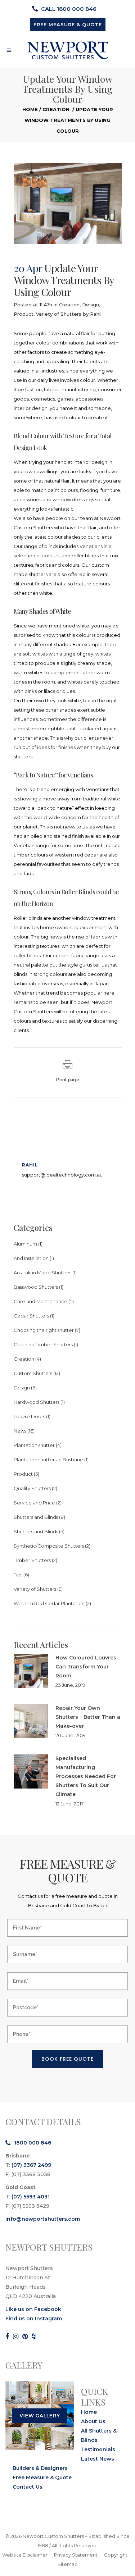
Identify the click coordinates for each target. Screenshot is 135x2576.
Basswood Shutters (36, 1287)
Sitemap (68, 2564)
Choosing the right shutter (44, 1330)
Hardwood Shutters (37, 1402)
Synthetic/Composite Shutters (49, 1546)
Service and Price (34, 1503)
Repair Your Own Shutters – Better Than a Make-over (88, 1717)
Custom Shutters (33, 1373)
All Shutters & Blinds (99, 2435)
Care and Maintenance (40, 1301)
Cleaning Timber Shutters (43, 1344)
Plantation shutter (34, 1445)
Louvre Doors (29, 1416)
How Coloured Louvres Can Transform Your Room (86, 1667)
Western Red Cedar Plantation (49, 1603)
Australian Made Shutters (42, 1273)
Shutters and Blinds (36, 1517)
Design (91, 305)
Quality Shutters (32, 1488)
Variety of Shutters (59, 314)
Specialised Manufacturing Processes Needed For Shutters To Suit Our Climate (86, 1776)
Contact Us (28, 2487)
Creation (56, 109)
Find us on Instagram (34, 2319)
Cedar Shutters (31, 1316)
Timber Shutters (32, 1560)
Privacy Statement (76, 2555)
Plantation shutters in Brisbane (48, 1460)
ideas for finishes (56, 747)
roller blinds (27, 955)
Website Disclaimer (25, 2555)
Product (24, 314)
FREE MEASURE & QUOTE (68, 24)
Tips (18, 1575)
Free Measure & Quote (42, 2477)
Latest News (98, 2459)
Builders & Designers (40, 2468)
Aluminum (25, 1244)
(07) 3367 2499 (31, 2165)
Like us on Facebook (33, 2309)
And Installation (31, 1258)
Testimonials (98, 2449)
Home (30, 109)
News (20, 1431)
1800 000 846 (33, 2143)
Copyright (116, 2555)
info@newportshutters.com (43, 2219)
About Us (93, 2421)
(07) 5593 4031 (31, 2197)
